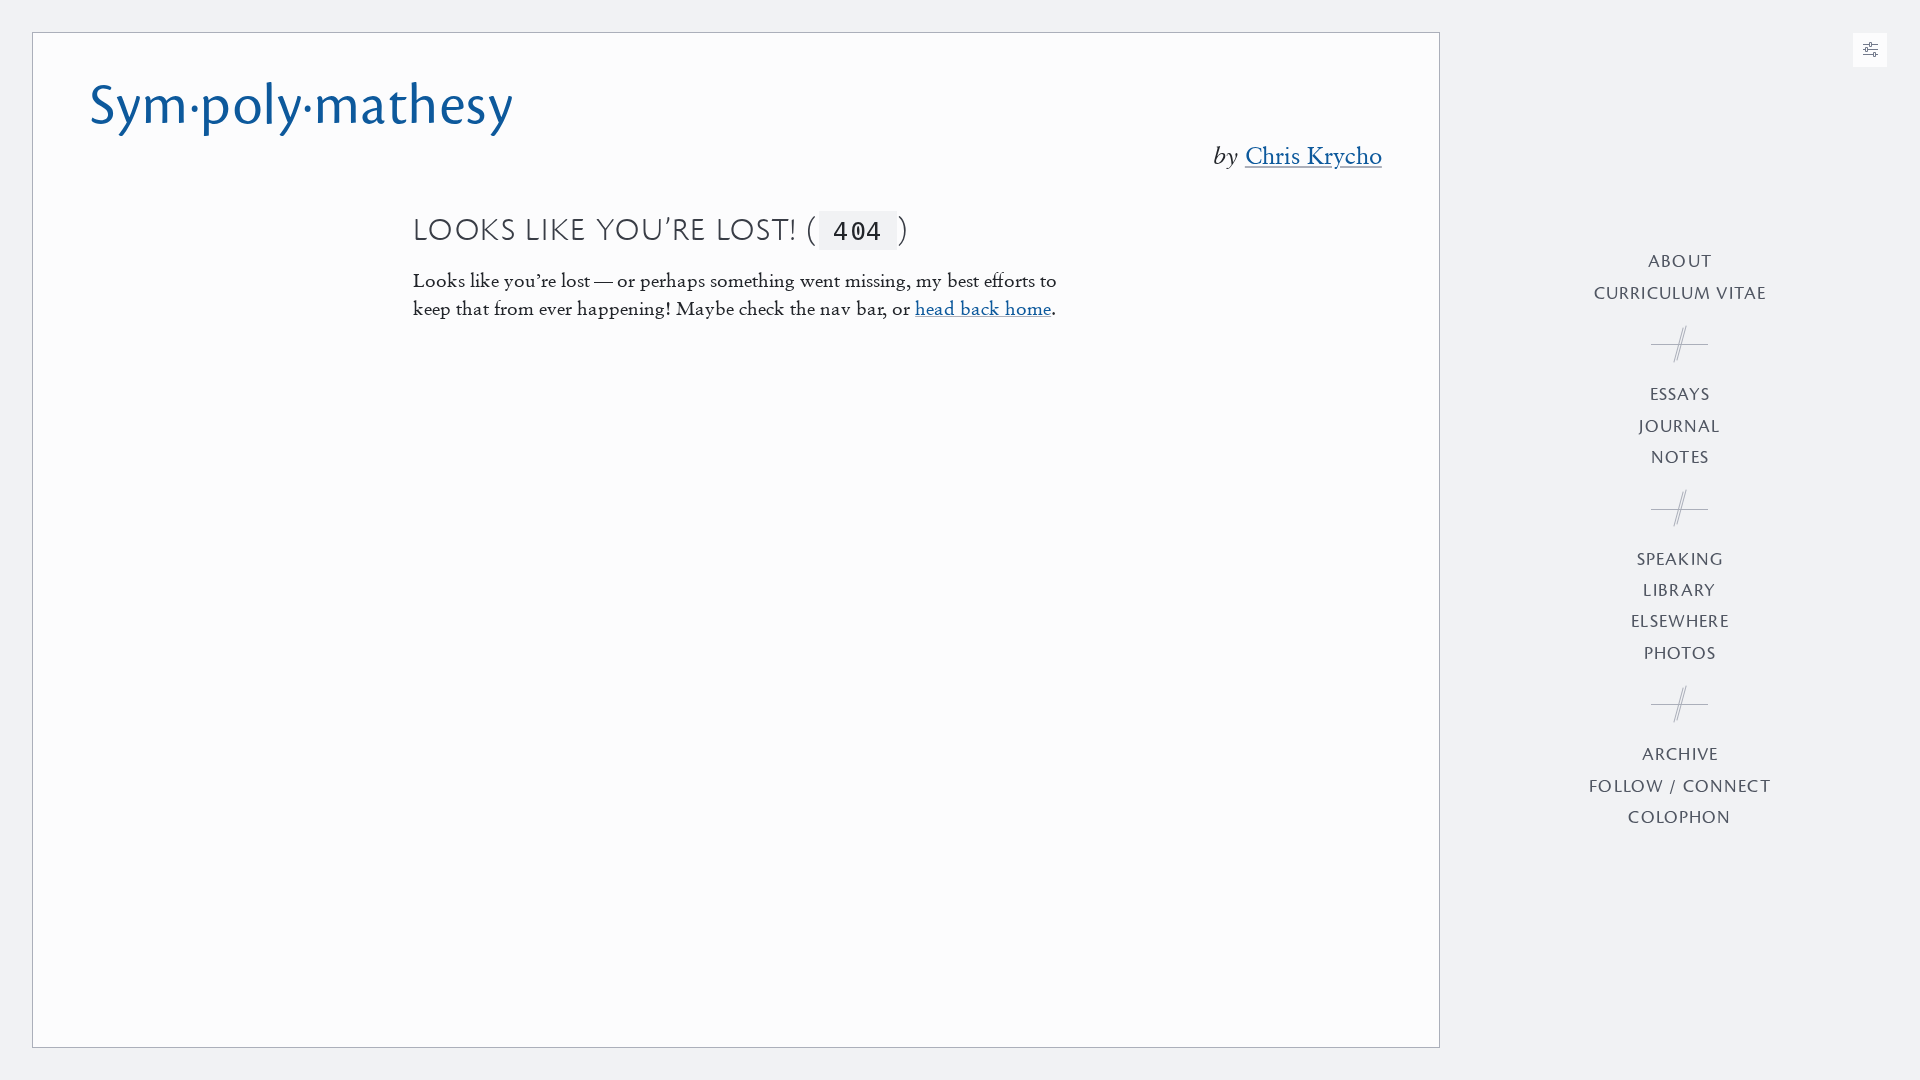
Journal (1679, 426)
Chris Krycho (1313, 155)
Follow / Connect (1679, 786)
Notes (1680, 457)
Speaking (1680, 559)
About (1680, 261)
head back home (983, 307)
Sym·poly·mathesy (302, 106)
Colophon (1679, 817)
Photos (1680, 653)
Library (1679, 590)
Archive (1680, 754)
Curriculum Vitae (1680, 293)
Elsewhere (1679, 621)
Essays (1680, 394)
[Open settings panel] (1870, 50)
